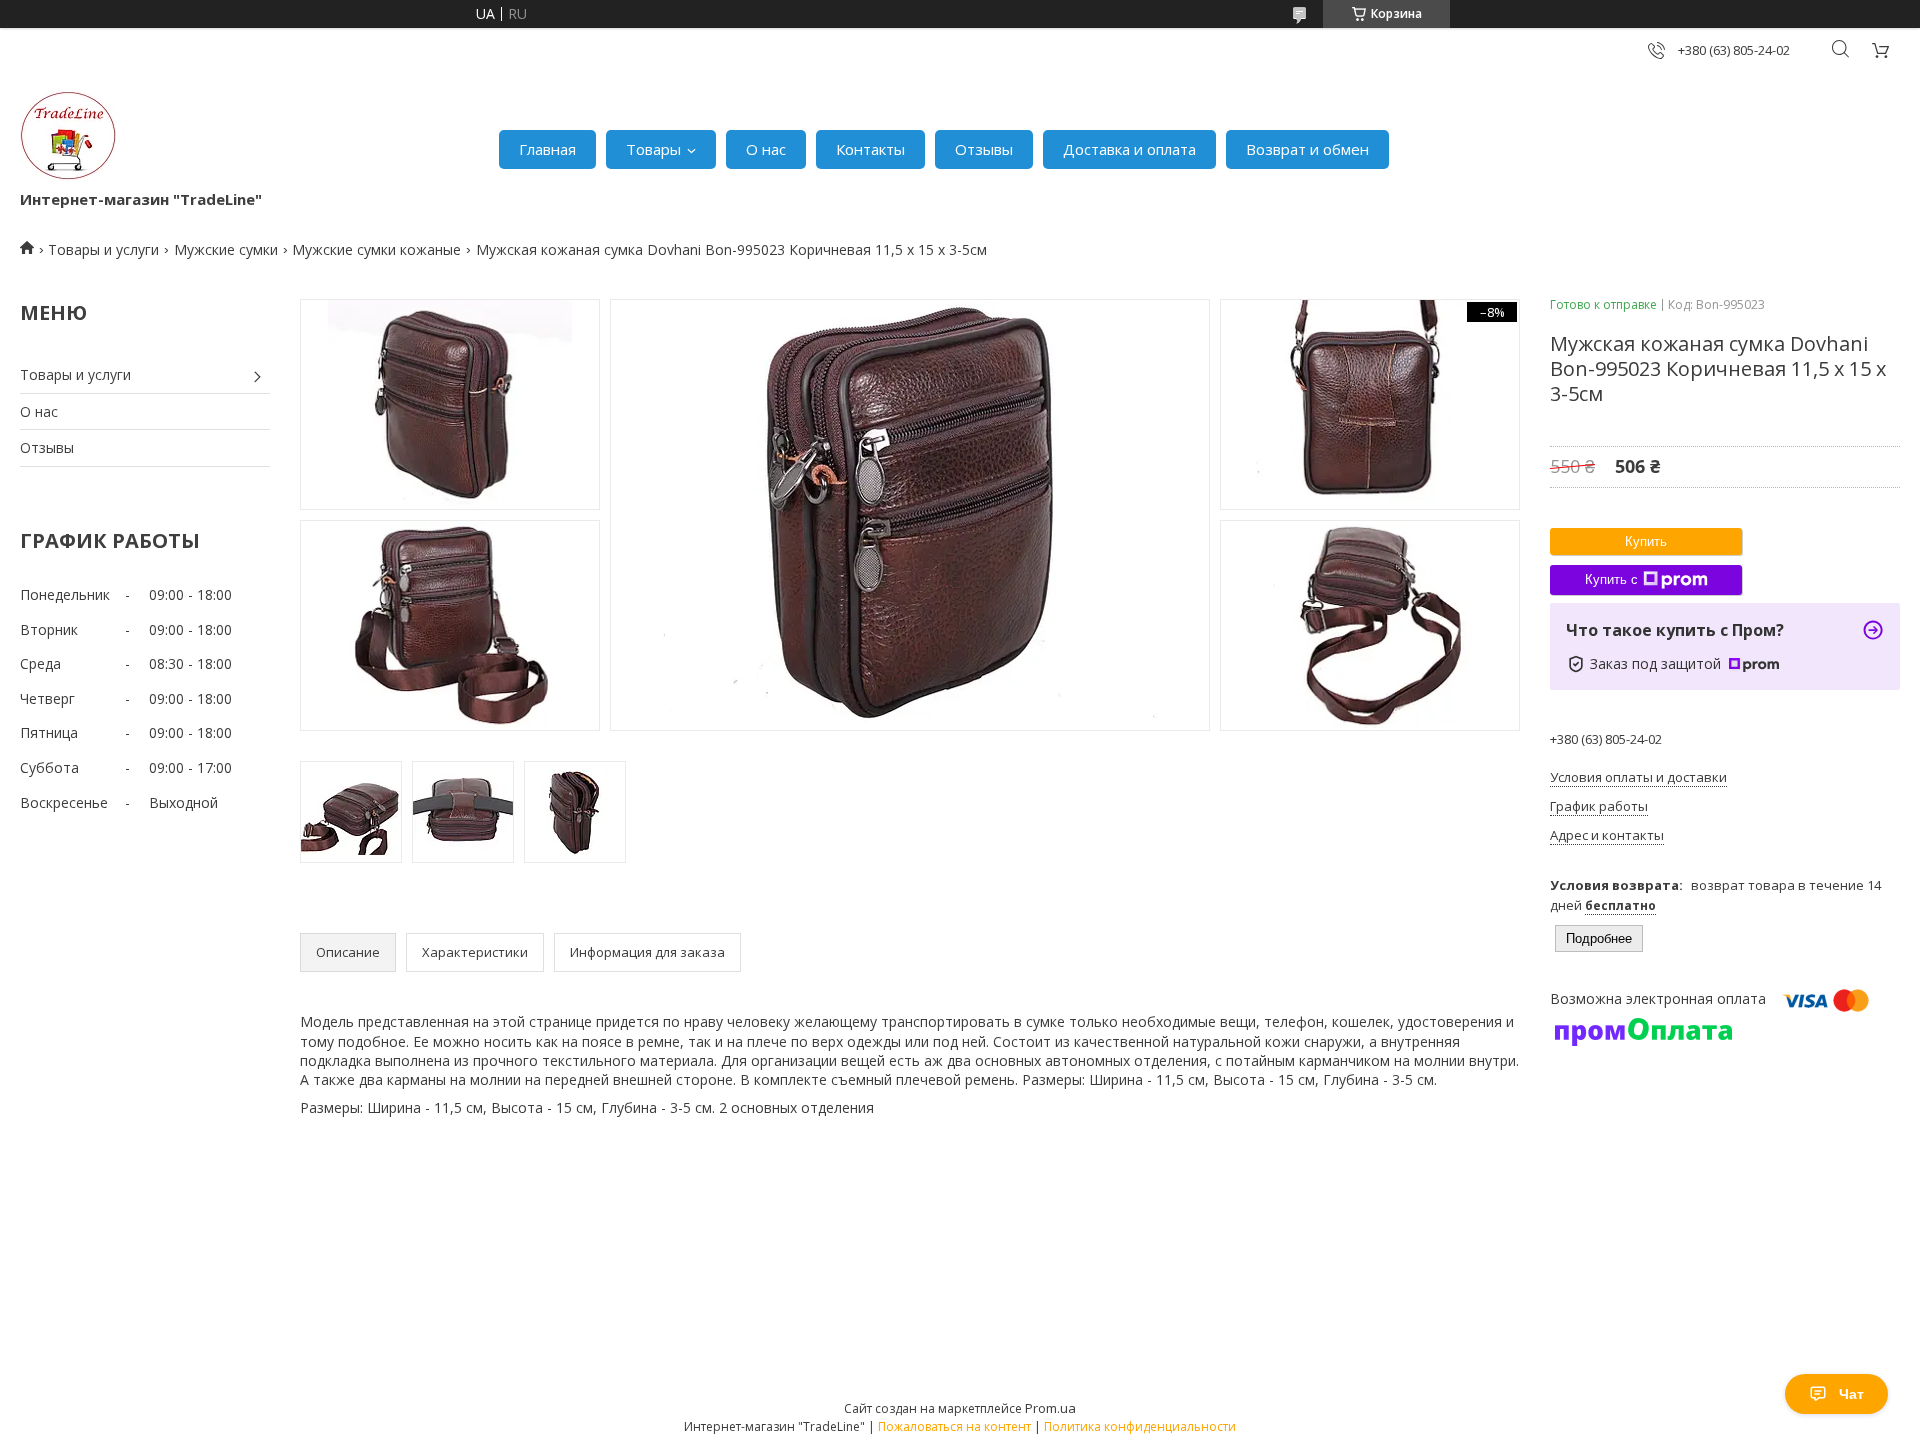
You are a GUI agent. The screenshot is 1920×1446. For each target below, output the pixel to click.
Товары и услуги (103, 249)
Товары (653, 149)
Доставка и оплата (1129, 149)
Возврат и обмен (1307, 149)
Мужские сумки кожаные (376, 249)
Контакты (870, 149)
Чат (1851, 1394)
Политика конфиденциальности (1140, 1426)
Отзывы (984, 149)
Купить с (1611, 579)
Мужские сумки (226, 249)
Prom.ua (1050, 1408)
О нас (766, 149)
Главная (547, 149)
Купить (1646, 541)
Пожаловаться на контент (954, 1426)
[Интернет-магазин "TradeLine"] (68, 139)
